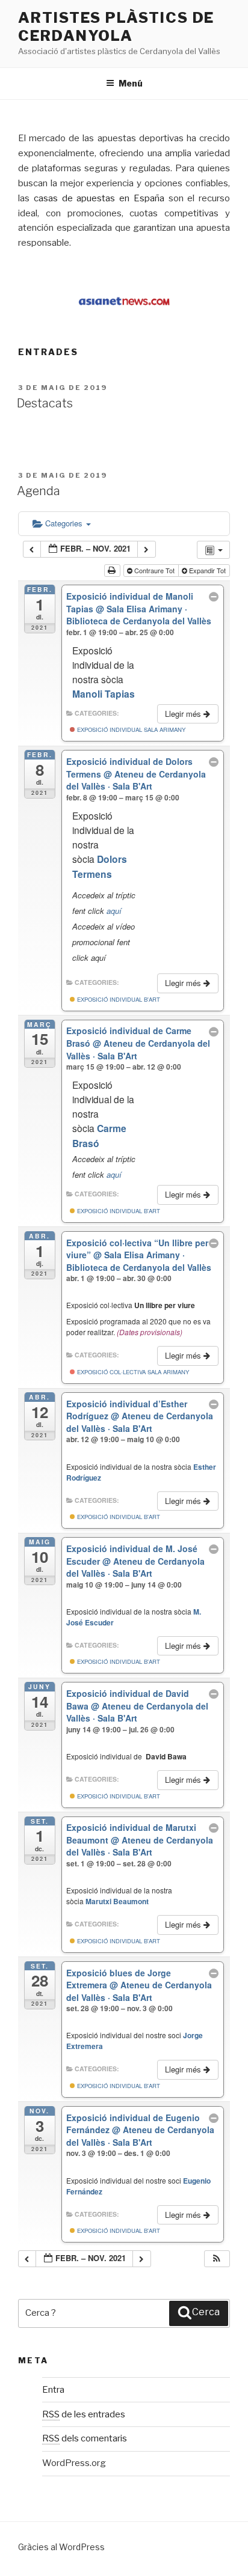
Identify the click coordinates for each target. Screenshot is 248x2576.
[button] (217, 2259)
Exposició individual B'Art (118, 999)
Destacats (45, 403)
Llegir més (184, 714)
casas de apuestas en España (99, 198)
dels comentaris (85, 2438)
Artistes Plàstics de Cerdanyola (116, 27)
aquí (114, 911)
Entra (53, 2390)
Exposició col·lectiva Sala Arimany (132, 1372)
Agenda (39, 491)
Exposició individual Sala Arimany (130, 729)
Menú (131, 83)
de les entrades (84, 2414)
